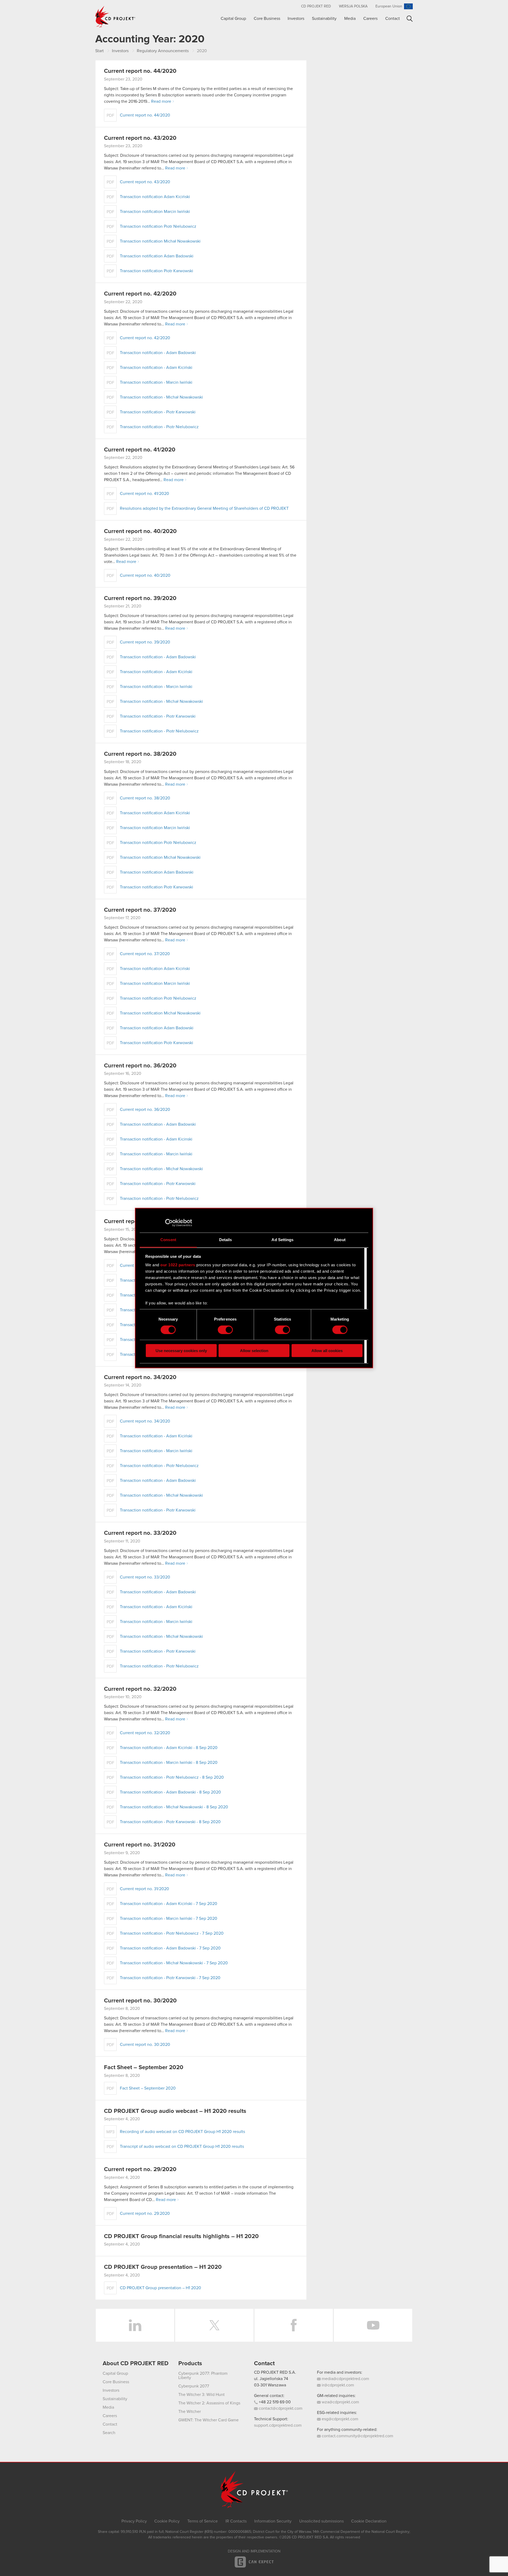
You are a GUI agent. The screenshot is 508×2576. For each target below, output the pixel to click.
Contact (393, 19)
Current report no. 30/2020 (140, 2001)
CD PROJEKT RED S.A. (275, 2372)
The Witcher (190, 2412)
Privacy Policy (134, 2521)
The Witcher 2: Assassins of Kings (209, 2403)
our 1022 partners (178, 1265)
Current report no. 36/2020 (140, 1066)
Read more (161, 101)
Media (350, 19)
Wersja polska (353, 6)
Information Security (273, 2521)
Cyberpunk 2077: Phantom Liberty (203, 2376)
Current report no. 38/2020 (140, 754)
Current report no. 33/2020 (140, 1533)
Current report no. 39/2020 (140, 598)
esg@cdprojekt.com (339, 2419)
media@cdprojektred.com (345, 2379)
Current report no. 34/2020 (140, 1378)
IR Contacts (236, 2521)
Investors (296, 19)
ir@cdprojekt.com (337, 2385)
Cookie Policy (167, 2521)
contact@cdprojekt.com (280, 2408)
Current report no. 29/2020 (140, 2170)
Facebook (294, 2325)
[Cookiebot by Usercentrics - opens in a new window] (169, 1223)
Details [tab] (226, 1240)
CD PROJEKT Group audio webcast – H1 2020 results (175, 2111)
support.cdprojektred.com (278, 2425)
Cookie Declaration (369, 2521)
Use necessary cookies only (181, 1351)
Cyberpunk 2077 (194, 2386)
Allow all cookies (327, 1351)
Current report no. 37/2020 (140, 910)
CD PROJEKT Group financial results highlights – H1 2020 (181, 2237)
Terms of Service (203, 2521)
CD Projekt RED (316, 6)
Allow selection (254, 1351)
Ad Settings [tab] (282, 1240)
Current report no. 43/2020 (140, 138)
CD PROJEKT (115, 17)
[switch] (225, 1330)
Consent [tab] (168, 1240)
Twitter (214, 2325)
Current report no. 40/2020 (140, 531)
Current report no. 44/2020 (140, 71)
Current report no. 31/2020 (140, 1845)
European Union (389, 6)
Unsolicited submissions (321, 2521)
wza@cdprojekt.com (340, 2402)
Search (410, 19)
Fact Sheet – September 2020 (144, 2068)
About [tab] (340, 1240)
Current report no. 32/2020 (140, 1689)
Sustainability (324, 19)
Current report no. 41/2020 (140, 450)
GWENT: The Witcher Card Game (208, 2420)
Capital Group (233, 19)
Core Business (267, 19)
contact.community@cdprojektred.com (357, 2436)
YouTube (373, 2325)
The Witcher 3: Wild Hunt (201, 2395)
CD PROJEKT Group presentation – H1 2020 (163, 2267)
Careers (370, 19)
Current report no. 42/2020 (140, 294)
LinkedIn (135, 2325)
